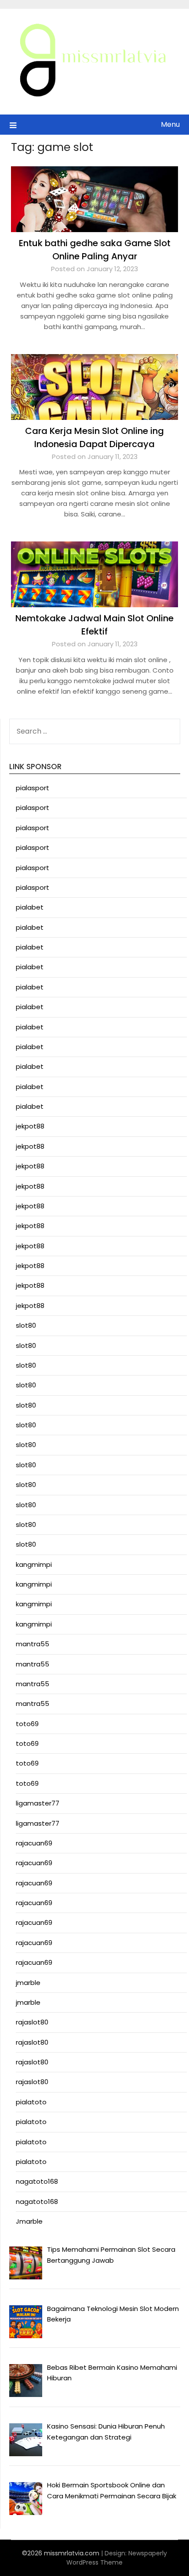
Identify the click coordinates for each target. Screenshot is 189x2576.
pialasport (33, 788)
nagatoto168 (37, 2181)
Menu (170, 124)
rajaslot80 (32, 2022)
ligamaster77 (38, 1803)
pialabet (30, 907)
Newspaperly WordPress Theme (117, 2558)
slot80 (26, 1325)
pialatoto (31, 2102)
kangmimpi (34, 1564)
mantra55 (33, 1644)
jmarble (28, 1983)
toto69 (27, 1724)
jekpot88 (30, 1126)
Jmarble (29, 2221)
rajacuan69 (34, 1843)
